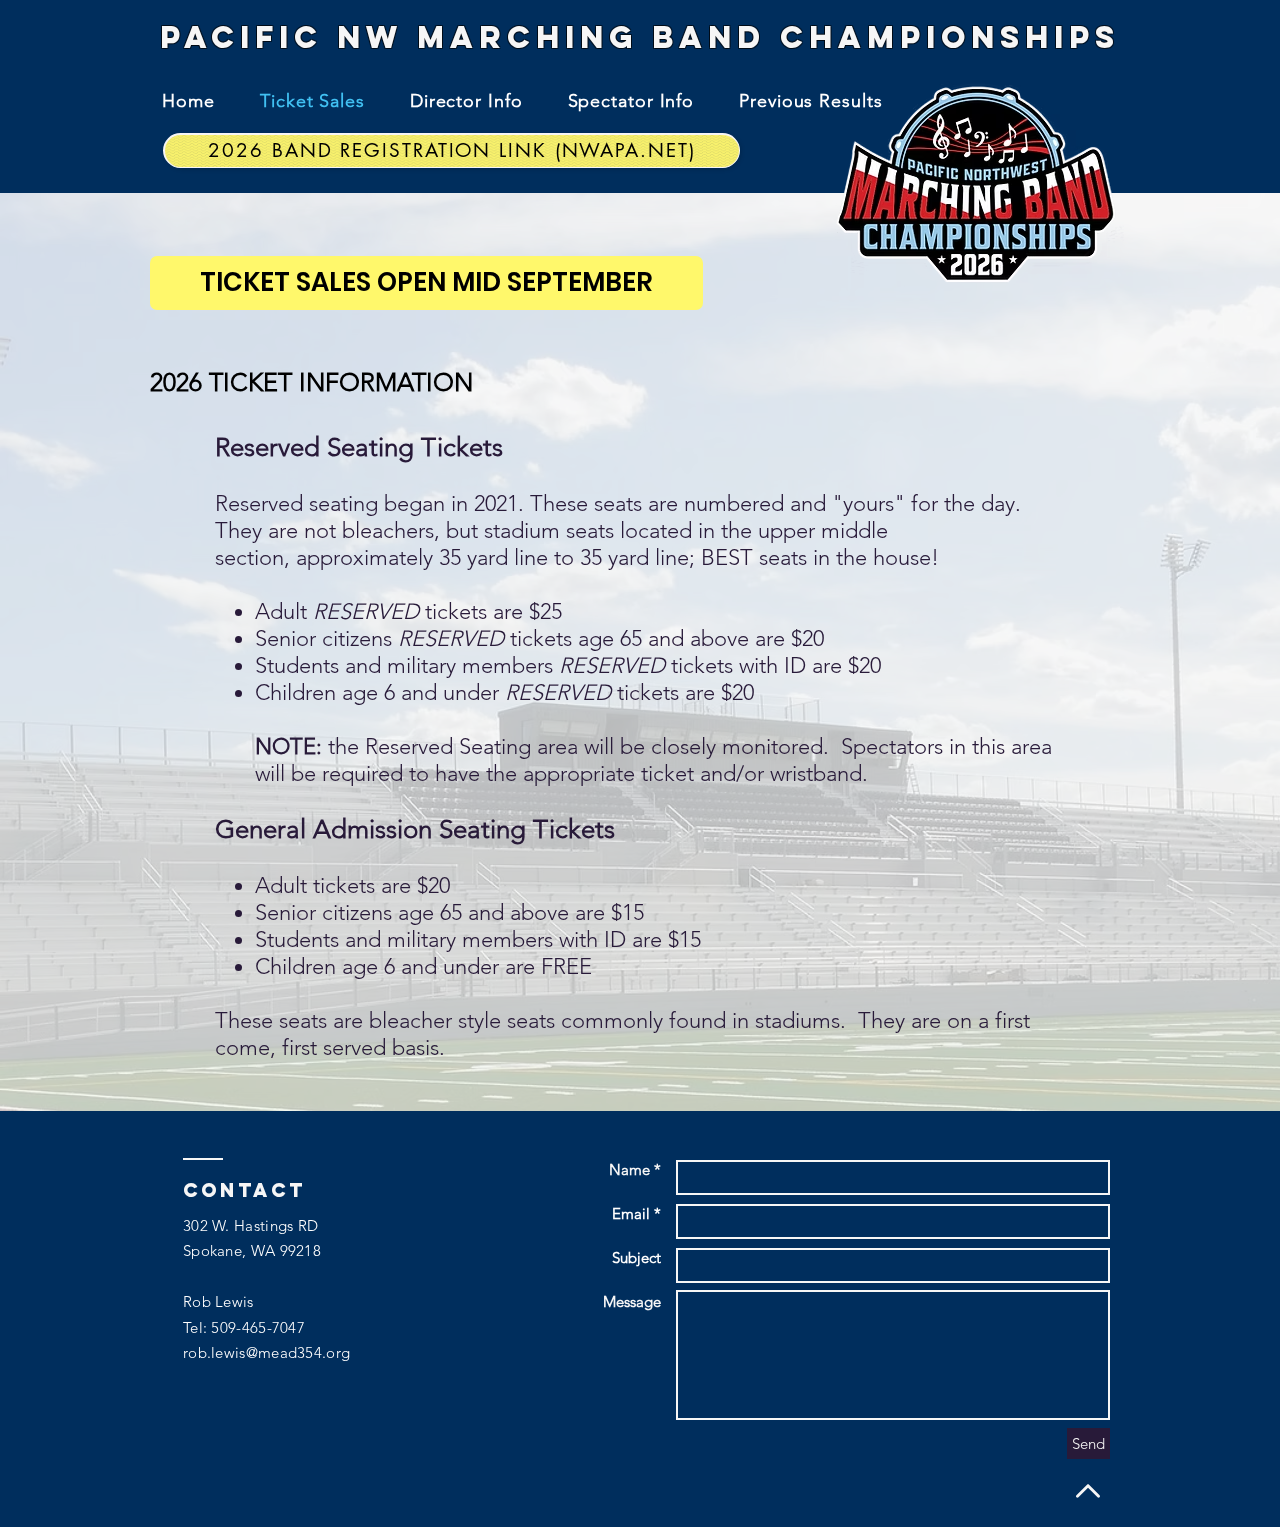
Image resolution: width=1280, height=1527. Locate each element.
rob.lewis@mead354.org (266, 1352)
